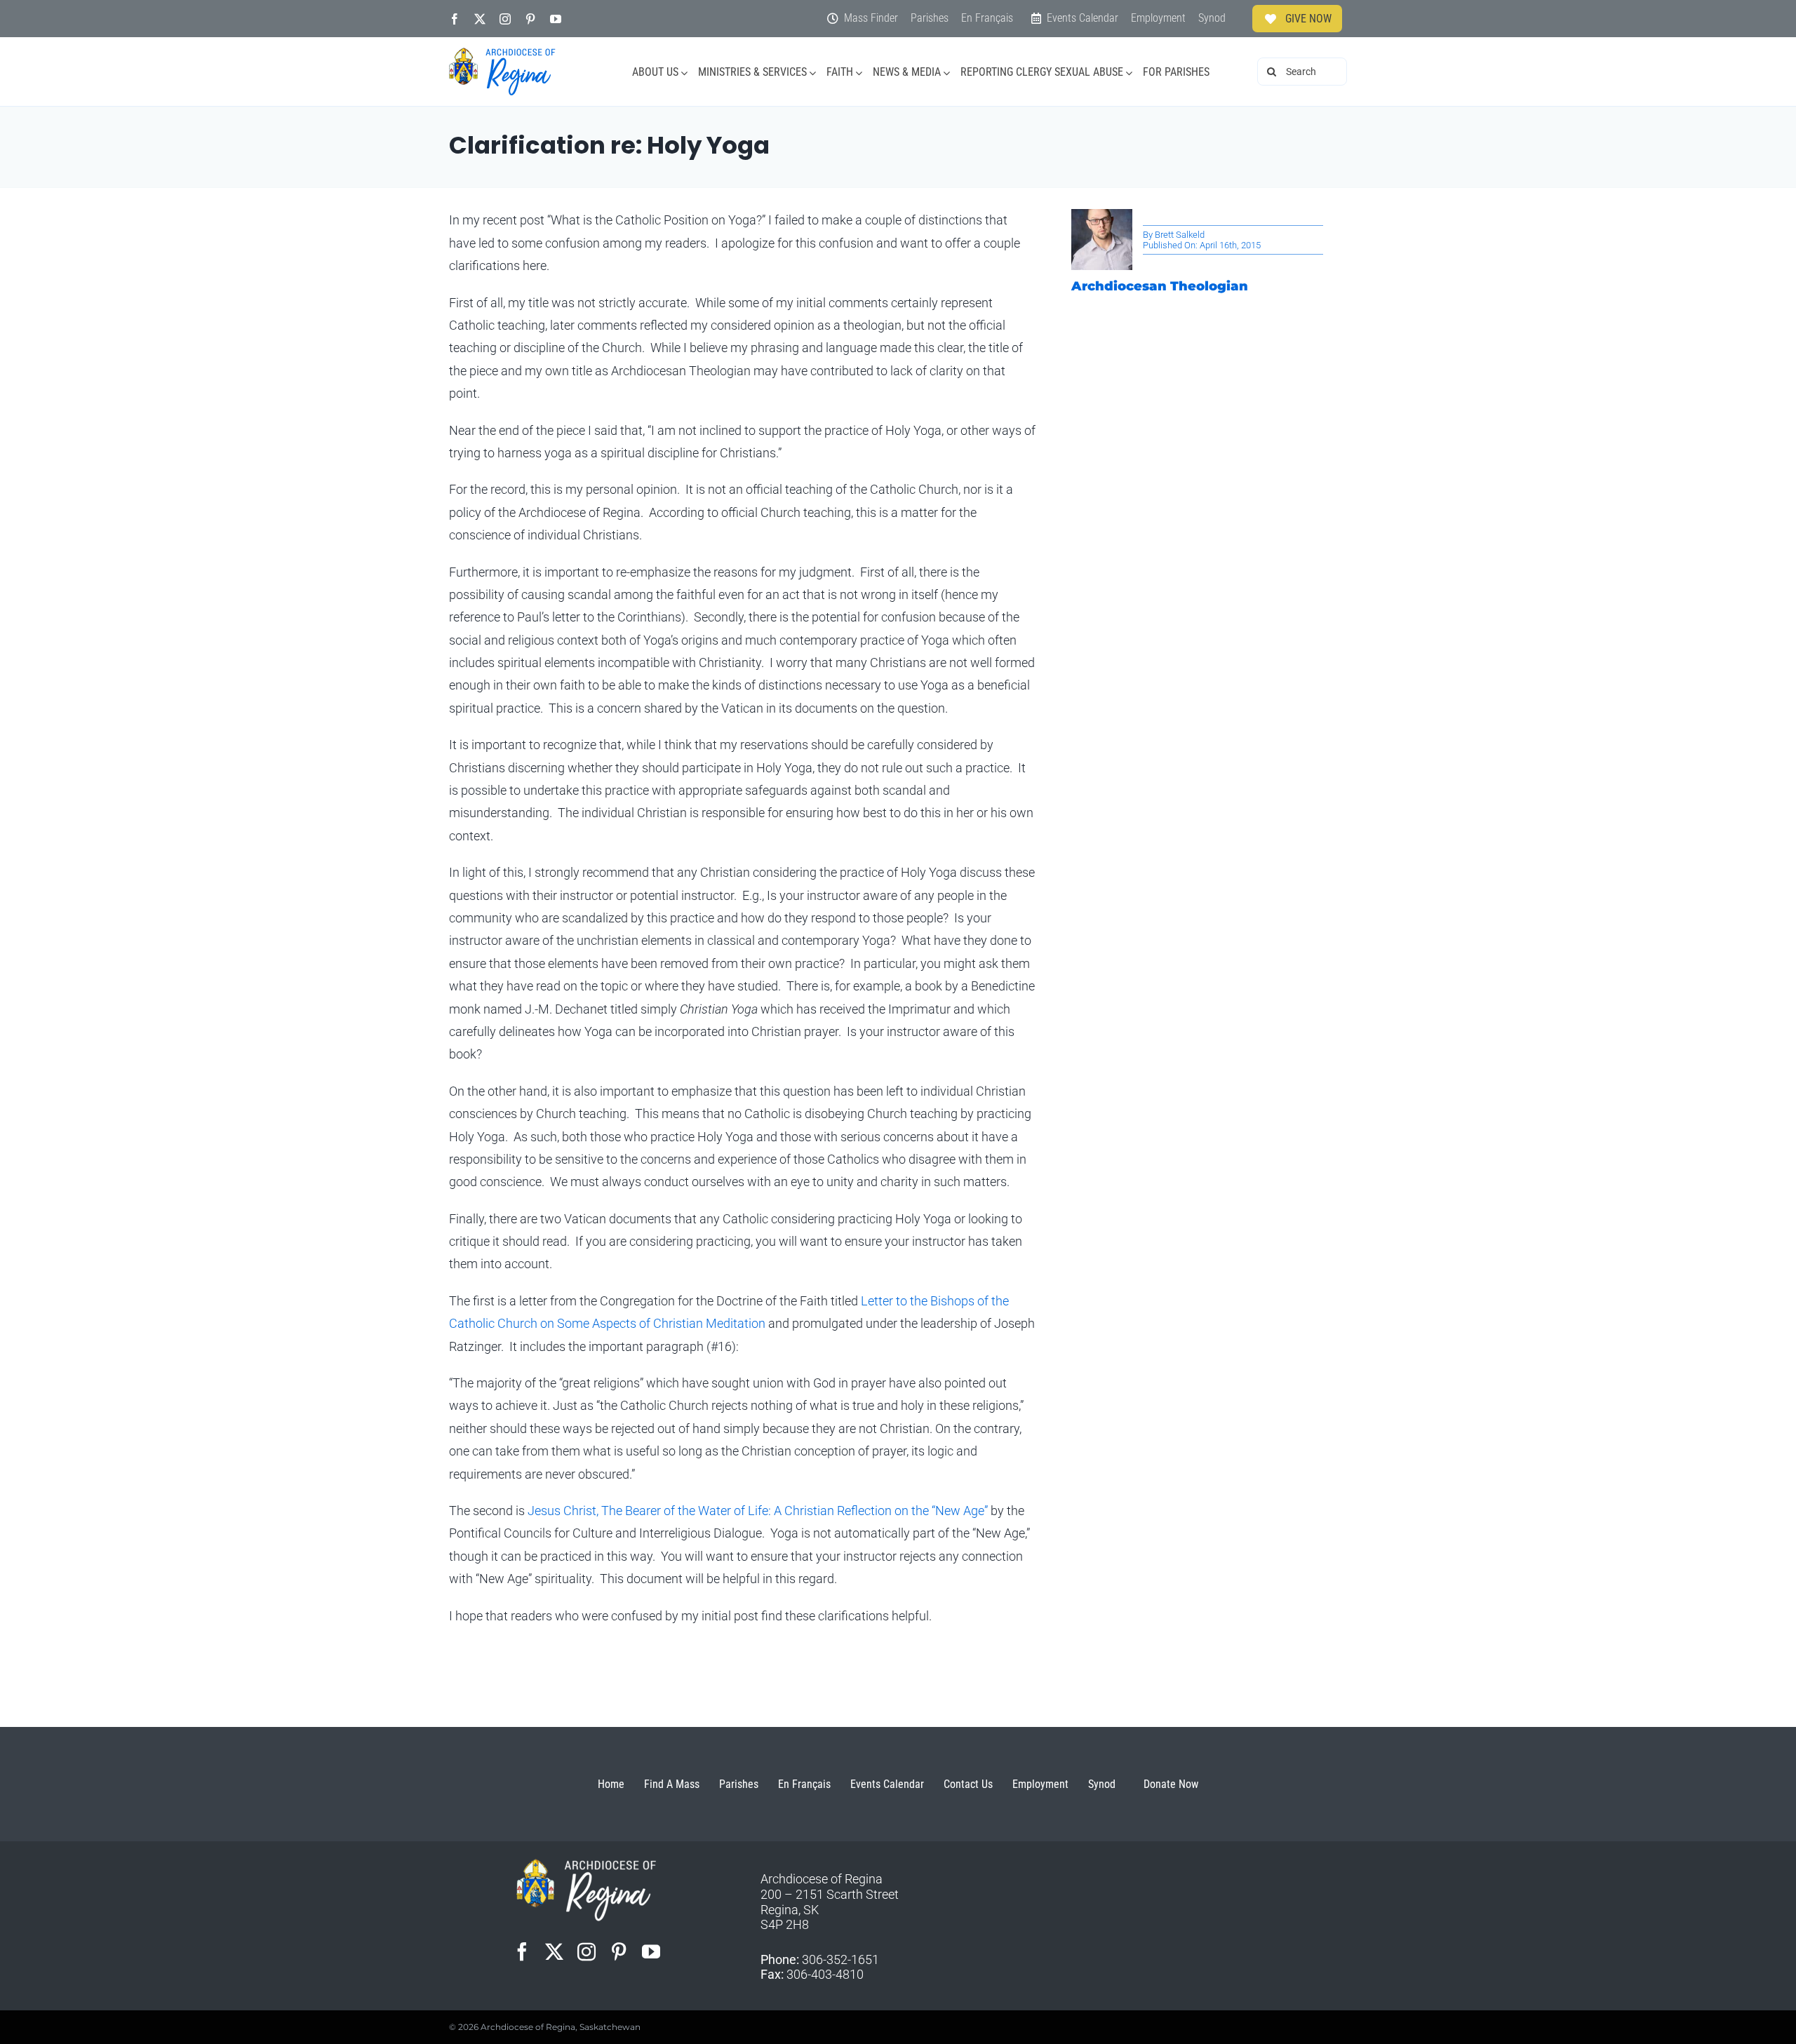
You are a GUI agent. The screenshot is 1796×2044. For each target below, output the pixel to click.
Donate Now (1171, 1784)
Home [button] (611, 1784)
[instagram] (505, 19)
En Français (804, 1784)
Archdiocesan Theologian (1160, 286)
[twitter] (480, 19)
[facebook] (455, 19)
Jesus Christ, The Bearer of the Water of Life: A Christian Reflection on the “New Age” (759, 1511)
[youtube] (556, 19)
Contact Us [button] (968, 1784)
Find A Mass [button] (672, 1784)
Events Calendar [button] (887, 1784)
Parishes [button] (739, 1784)
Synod (1102, 1784)
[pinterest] (530, 19)
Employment (1040, 1784)
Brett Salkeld (1180, 235)
